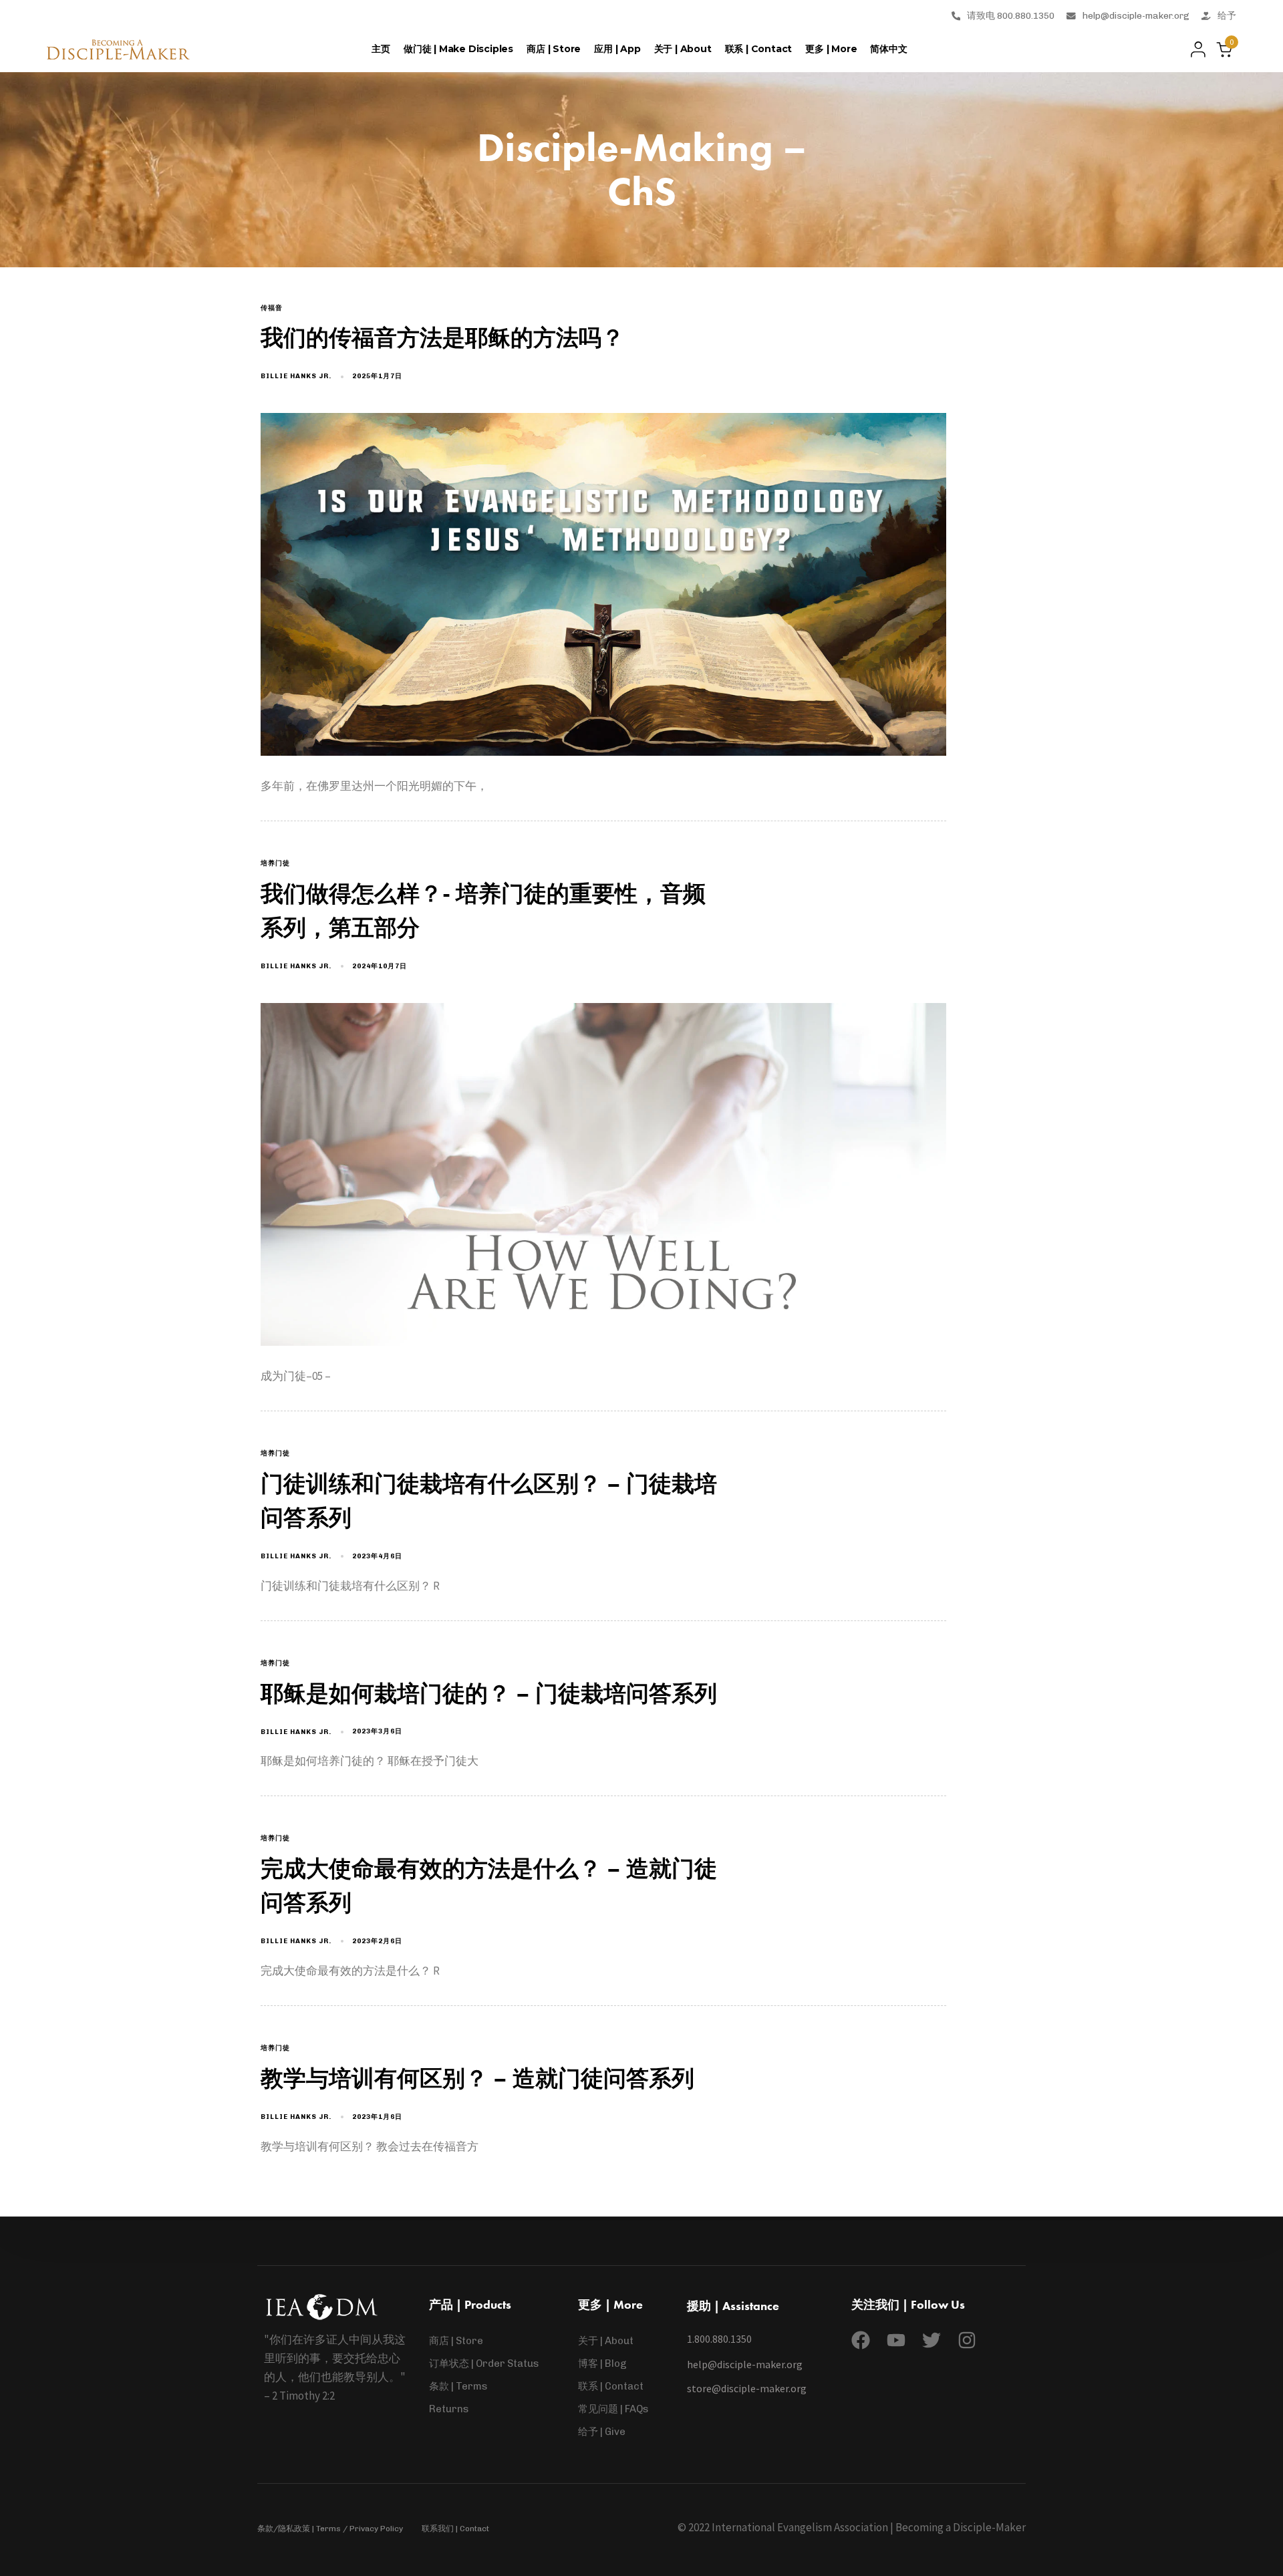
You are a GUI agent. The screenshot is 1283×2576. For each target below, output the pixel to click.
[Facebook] (861, 2340)
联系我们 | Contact (455, 2529)
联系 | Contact (759, 49)
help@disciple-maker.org (1136, 15)
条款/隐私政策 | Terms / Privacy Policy (330, 2529)
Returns (449, 2409)
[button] (1194, 49)
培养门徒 (275, 863)
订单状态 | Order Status (484, 2364)
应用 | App (617, 49)
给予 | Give (602, 2432)
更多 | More (831, 49)
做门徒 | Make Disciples (458, 49)
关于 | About (683, 49)
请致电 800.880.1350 (1011, 15)
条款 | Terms (458, 2386)
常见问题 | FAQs (613, 2409)
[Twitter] (932, 2340)
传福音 (272, 308)
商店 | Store (554, 49)
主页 (381, 49)
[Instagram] (967, 2340)
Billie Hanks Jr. (296, 376)
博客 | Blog (602, 2364)
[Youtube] (896, 2340)
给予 (1227, 15)
